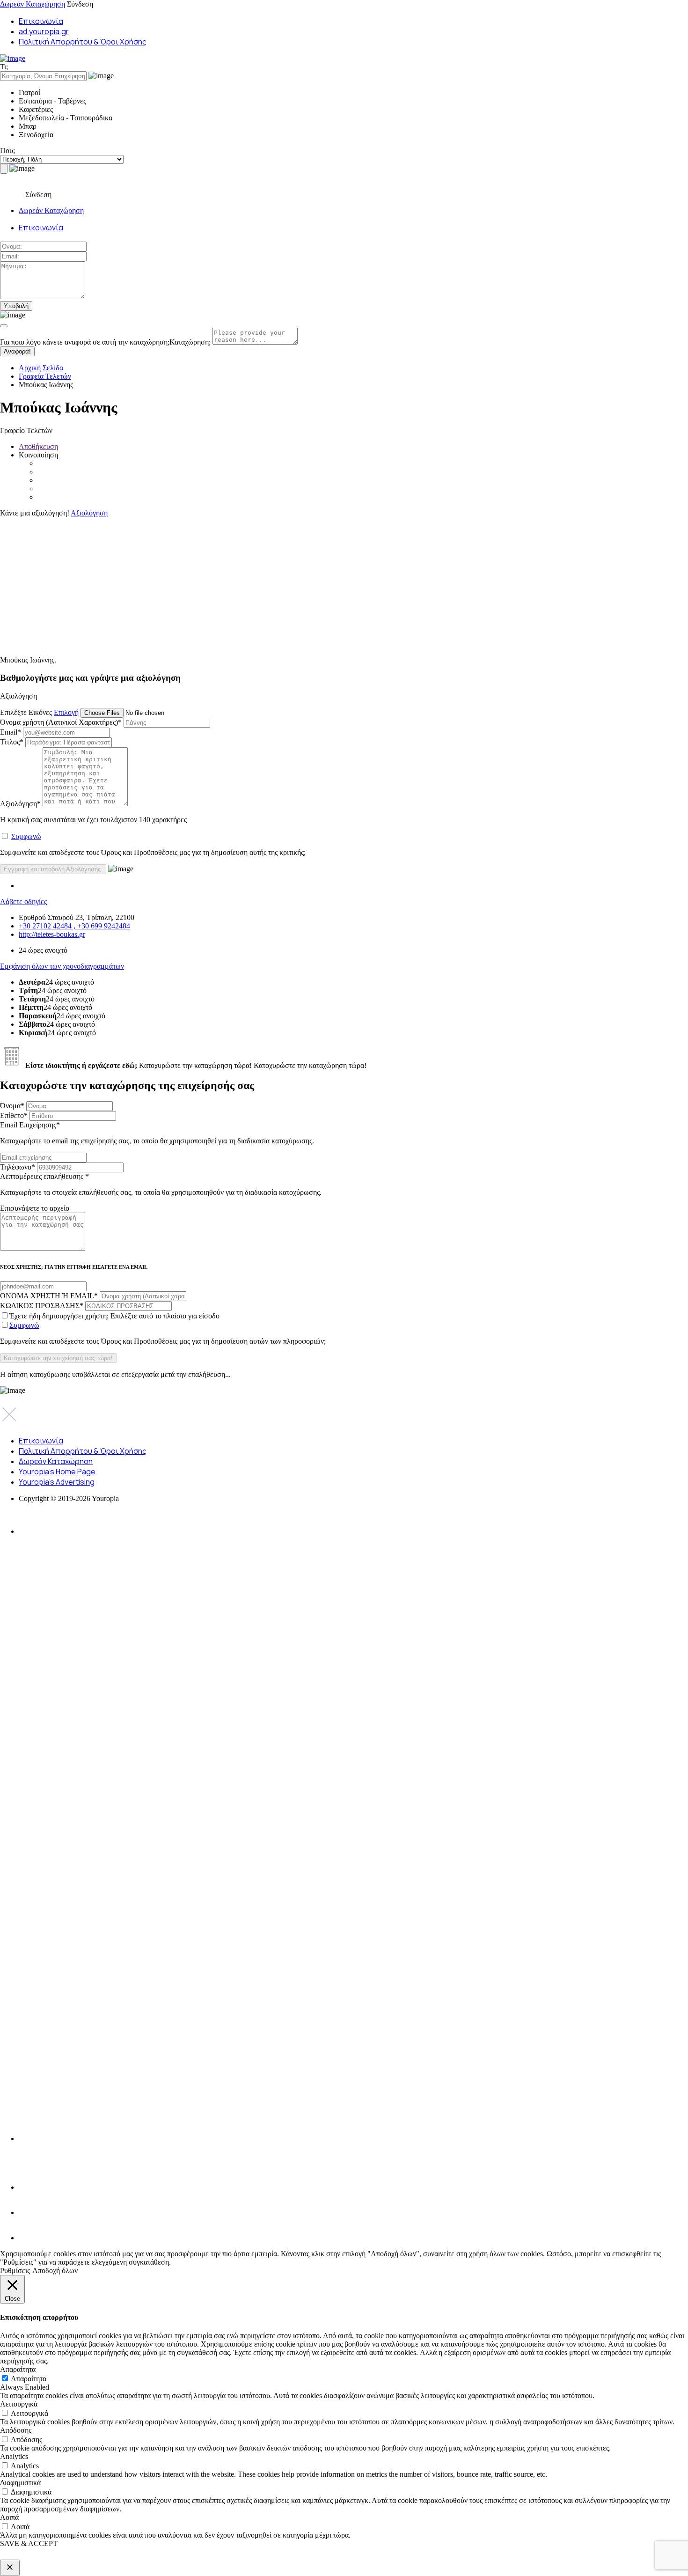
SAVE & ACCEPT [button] (29, 2543)
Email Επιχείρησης (157, 1133)
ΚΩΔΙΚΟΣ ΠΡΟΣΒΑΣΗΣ (42, 1306)
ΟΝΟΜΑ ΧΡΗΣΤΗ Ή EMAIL (49, 1296)
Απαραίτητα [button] (18, 2369)
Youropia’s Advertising (57, 1482)
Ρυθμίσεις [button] (15, 2271)
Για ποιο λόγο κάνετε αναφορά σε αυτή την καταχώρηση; (105, 342)
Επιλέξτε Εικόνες (26, 712)
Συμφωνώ (26, 836)
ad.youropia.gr (44, 31)
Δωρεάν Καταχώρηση (33, 4)
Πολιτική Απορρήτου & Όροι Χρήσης (83, 42)
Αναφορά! (17, 351)
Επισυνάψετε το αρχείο (35, 1208)
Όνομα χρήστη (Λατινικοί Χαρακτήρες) (61, 722)
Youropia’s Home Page (57, 1472)
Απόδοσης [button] (16, 2430)
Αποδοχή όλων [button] (55, 2271)
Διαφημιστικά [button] (20, 2483)
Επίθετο (14, 1115)
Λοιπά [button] (9, 2517)
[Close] (4, 326)
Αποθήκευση (38, 446)
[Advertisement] (281, 583)
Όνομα (12, 1106)
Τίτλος (12, 742)
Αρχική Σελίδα (41, 368)
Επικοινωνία (41, 21)
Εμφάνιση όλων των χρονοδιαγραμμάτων (62, 966)
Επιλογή (66, 712)
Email (11, 732)
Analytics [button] (14, 2456)
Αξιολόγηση (89, 513)
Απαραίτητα (29, 2379)
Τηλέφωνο (18, 1167)
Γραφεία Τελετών (45, 376)
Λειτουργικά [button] (19, 2404)
